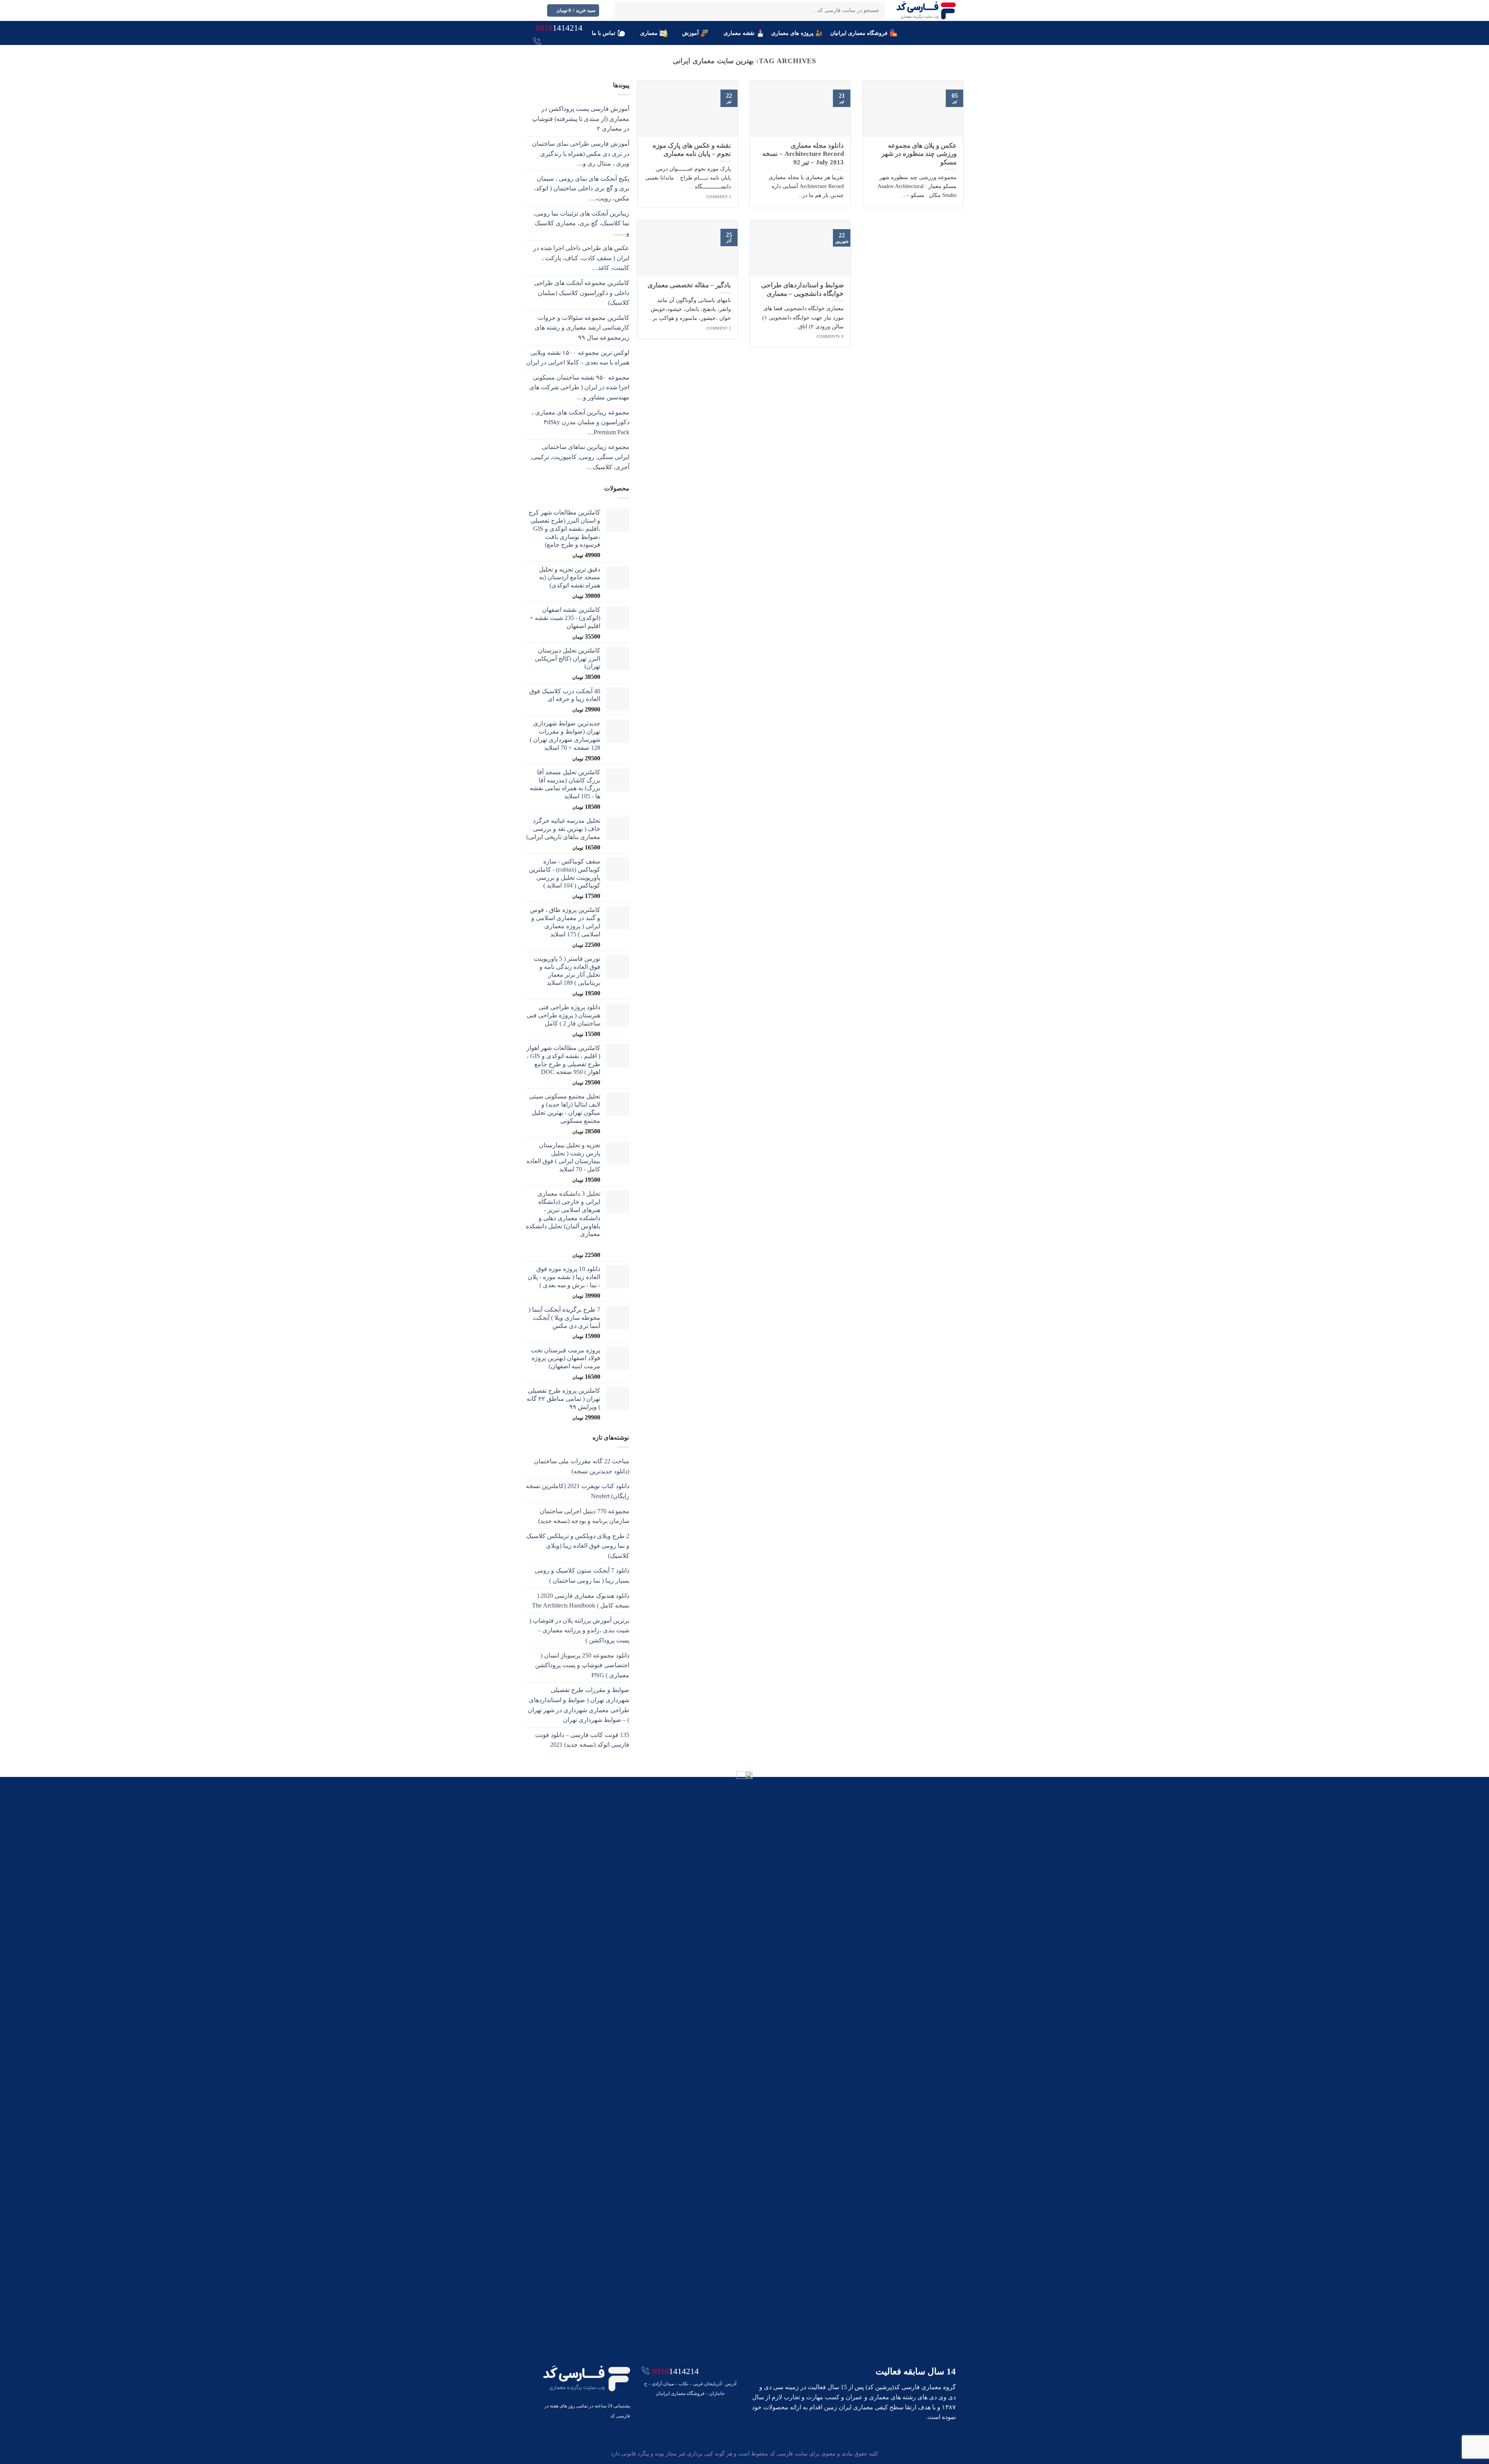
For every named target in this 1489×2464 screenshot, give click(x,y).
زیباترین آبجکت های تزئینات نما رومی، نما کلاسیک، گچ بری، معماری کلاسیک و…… (581, 223)
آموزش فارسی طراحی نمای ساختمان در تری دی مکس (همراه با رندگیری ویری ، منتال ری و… (581, 154)
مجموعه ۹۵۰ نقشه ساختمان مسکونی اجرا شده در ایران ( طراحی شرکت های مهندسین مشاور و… (579, 387)
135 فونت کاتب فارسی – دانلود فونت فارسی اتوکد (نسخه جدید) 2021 (582, 1740)
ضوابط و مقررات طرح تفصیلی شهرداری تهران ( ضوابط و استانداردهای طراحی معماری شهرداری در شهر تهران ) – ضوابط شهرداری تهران (579, 1705)
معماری (649, 33)
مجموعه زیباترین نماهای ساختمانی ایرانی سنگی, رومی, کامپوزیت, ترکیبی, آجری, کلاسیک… (580, 457)
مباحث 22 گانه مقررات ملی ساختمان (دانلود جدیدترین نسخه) (582, 1466)
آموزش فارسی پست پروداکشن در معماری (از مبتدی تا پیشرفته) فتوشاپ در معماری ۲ (581, 119)
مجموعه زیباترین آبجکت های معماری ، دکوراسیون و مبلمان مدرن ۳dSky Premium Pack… (580, 422)
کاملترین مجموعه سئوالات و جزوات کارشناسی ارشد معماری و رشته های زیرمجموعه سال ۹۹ (582, 328)
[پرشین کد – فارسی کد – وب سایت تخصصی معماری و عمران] (926, 10)
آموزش (690, 33)
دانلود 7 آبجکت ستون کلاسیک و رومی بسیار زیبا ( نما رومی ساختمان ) (582, 1576)
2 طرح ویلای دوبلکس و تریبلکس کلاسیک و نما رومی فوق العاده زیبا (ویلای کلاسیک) (578, 1546)
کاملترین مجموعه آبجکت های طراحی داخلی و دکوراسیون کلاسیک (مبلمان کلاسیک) (582, 293)
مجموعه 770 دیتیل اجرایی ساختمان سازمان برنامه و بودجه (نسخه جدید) (584, 1516)
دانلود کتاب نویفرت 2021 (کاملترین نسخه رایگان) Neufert (578, 1491)
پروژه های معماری (792, 33)
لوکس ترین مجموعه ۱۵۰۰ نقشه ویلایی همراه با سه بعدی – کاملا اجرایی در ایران (578, 358)
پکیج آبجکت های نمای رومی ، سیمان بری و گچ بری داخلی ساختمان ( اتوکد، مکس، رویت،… (582, 188)
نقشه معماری (739, 33)
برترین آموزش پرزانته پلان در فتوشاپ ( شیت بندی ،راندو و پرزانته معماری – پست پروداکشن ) (579, 1630)
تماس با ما (604, 33)
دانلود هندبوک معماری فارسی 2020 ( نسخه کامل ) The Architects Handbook (581, 1601)
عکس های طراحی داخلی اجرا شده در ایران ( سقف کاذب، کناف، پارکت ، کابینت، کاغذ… (581, 258)
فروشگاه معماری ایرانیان (859, 33)
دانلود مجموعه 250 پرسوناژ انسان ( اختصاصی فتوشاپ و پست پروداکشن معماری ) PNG (582, 1665)
